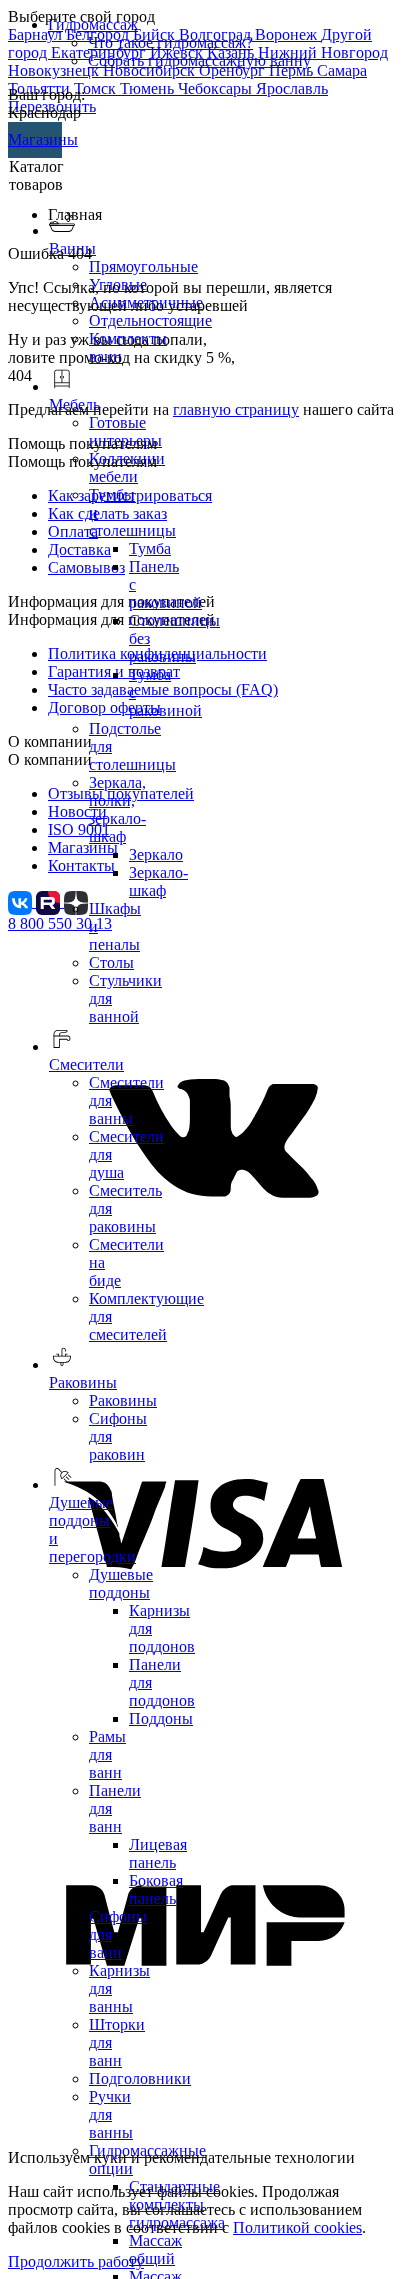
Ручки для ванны (111, 2114)
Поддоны (161, 1718)
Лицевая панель (158, 1853)
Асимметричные (146, 302)
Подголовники (140, 2078)
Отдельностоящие (150, 320)
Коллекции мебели (127, 467)
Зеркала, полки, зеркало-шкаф (117, 809)
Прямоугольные (143, 266)
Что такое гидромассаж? (170, 42)
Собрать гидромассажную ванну (199, 60)
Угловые (118, 284)
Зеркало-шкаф (158, 881)
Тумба (150, 548)
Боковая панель (156, 1889)
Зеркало (156, 854)
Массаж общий (155, 2249)
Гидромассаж (93, 24)
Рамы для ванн (107, 1754)
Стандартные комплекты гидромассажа (177, 2204)
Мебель (74, 404)
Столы (111, 962)
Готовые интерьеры (125, 431)
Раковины (123, 1400)
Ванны (72, 248)
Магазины (35, 139)
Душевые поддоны (121, 1583)
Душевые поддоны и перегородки (92, 1529)
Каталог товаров (36, 175)
